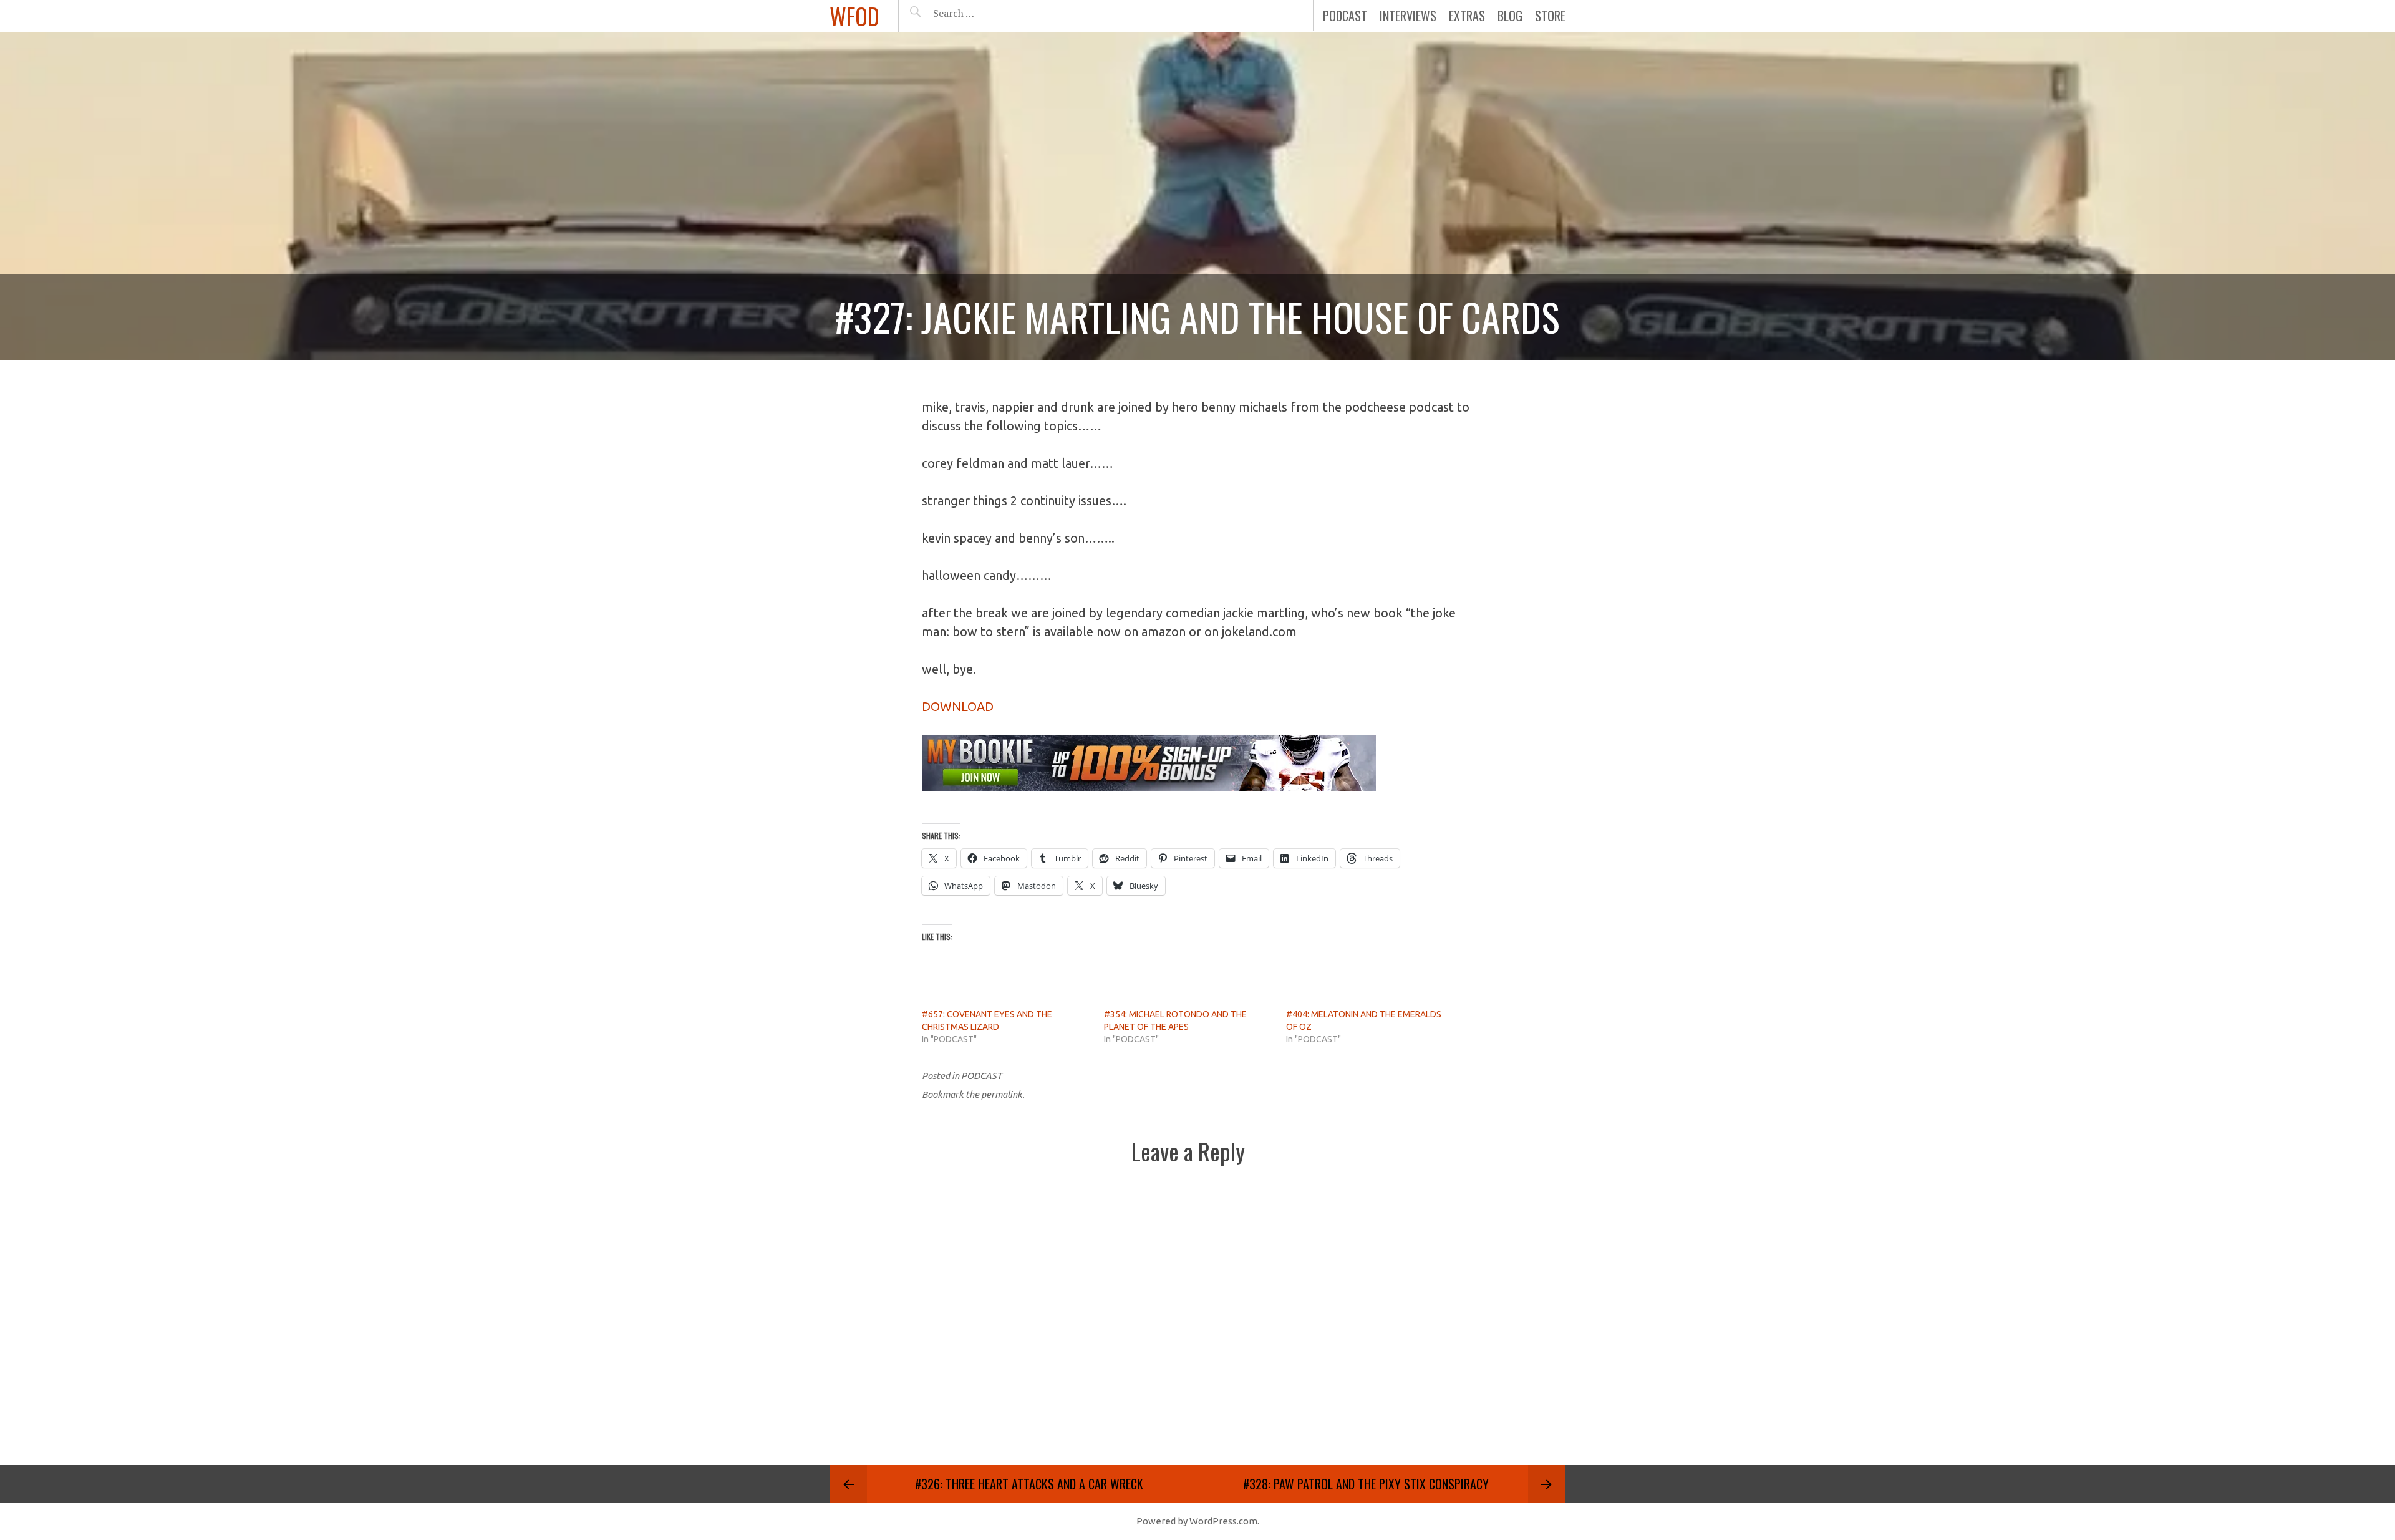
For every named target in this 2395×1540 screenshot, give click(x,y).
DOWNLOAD (958, 706)
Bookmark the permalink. (973, 1094)
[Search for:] (985, 13)
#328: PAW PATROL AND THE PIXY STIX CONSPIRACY (1366, 1484)
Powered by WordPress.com (1197, 1521)
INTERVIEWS (1408, 16)
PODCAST (1345, 16)
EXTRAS (1467, 16)
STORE (1550, 16)
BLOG (1510, 16)
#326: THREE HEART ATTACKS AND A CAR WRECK (1029, 1484)
